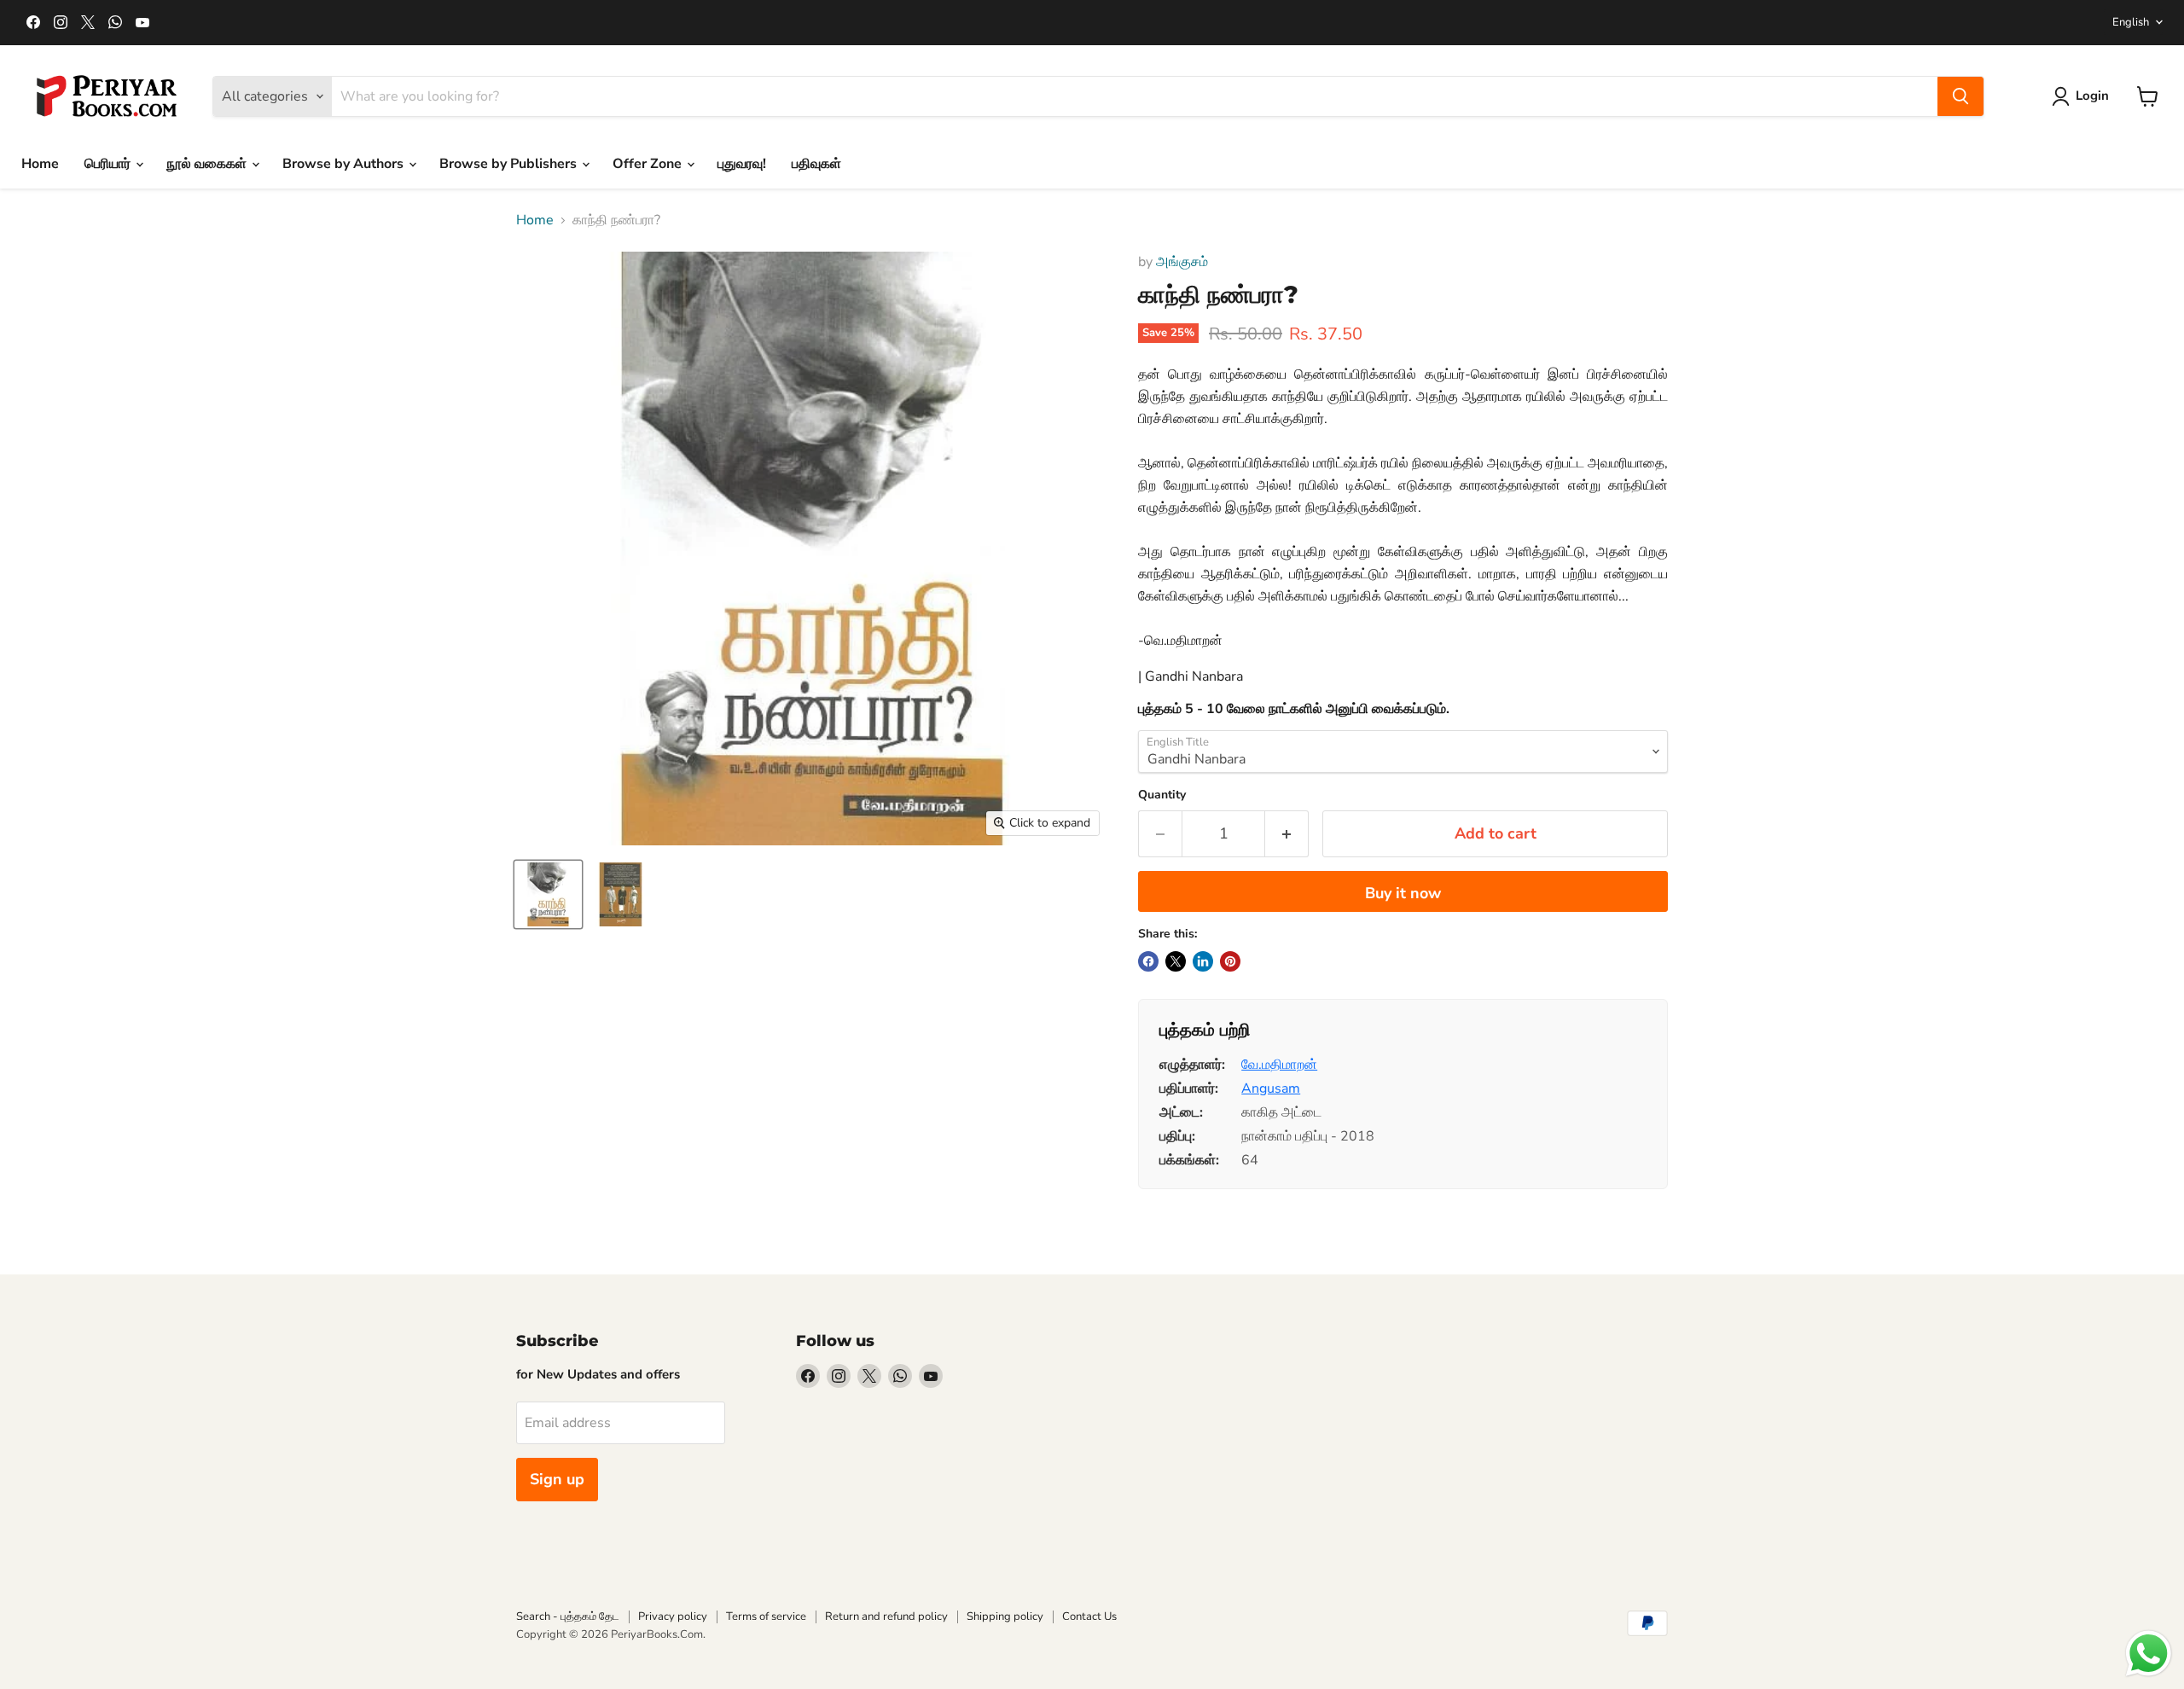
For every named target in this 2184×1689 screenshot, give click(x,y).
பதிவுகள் (816, 164)
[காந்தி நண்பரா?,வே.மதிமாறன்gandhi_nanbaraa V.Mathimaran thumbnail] (548, 894)
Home (40, 164)
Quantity (1162, 795)
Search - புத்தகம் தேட (568, 1616)
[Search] (1960, 96)
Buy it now (1403, 893)
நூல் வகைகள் (208, 164)
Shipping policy (1005, 1616)
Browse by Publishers (510, 164)
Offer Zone (649, 164)
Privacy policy (673, 1616)
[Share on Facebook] (1148, 961)
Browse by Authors (345, 164)
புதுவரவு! (742, 164)
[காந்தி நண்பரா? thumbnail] (621, 894)
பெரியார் (109, 164)
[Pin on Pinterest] (1230, 961)
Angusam (1271, 1088)
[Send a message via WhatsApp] (2149, 1654)
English (2131, 22)
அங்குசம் (1182, 262)
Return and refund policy (886, 1616)
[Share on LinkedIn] (1203, 961)
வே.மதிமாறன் (1279, 1065)
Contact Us (1089, 1616)
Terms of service (766, 1616)
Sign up (557, 1479)
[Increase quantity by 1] (1287, 834)
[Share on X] (1176, 961)
